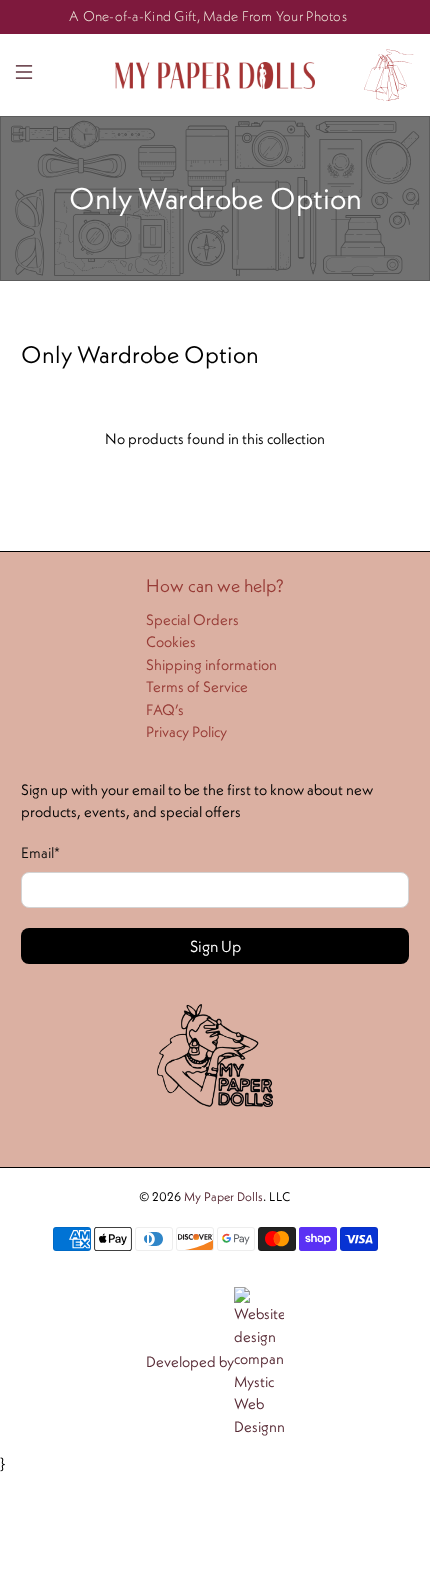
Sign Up (215, 946)
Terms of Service (197, 686)
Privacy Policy (186, 731)
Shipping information (211, 664)
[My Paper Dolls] (215, 75)
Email (40, 852)
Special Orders (192, 619)
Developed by (190, 1361)
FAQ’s (165, 709)
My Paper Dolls (223, 1196)
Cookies (171, 641)
